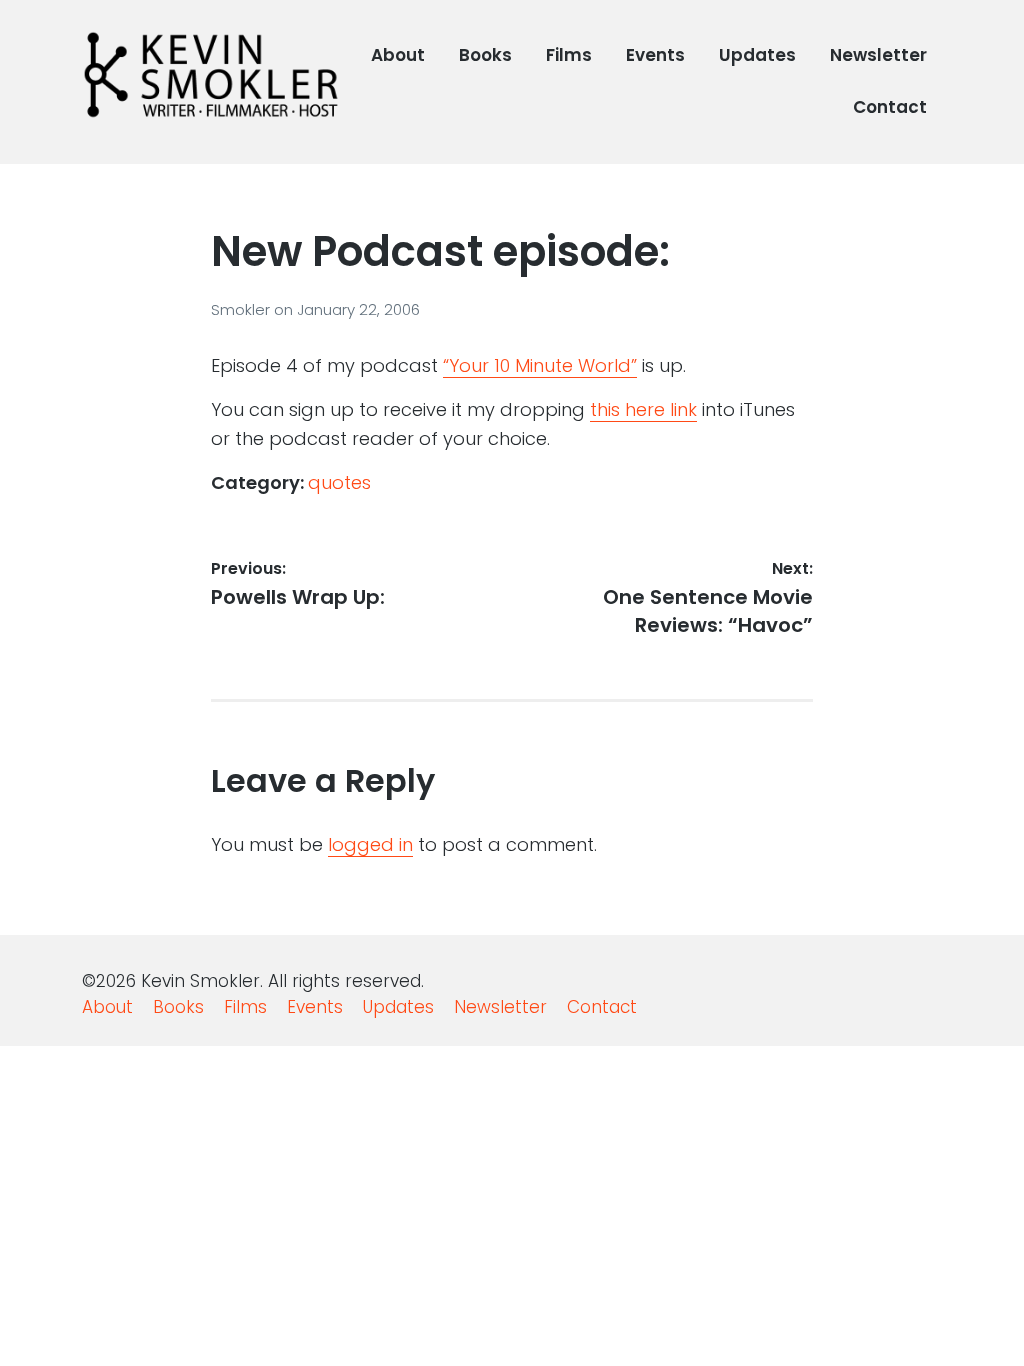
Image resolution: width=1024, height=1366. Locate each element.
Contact (890, 107)
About (398, 55)
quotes (339, 482)
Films (569, 55)
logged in (370, 844)
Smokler (242, 309)
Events (655, 55)
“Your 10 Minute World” (540, 365)
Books (485, 55)
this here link (643, 409)
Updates (757, 55)
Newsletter (878, 55)
